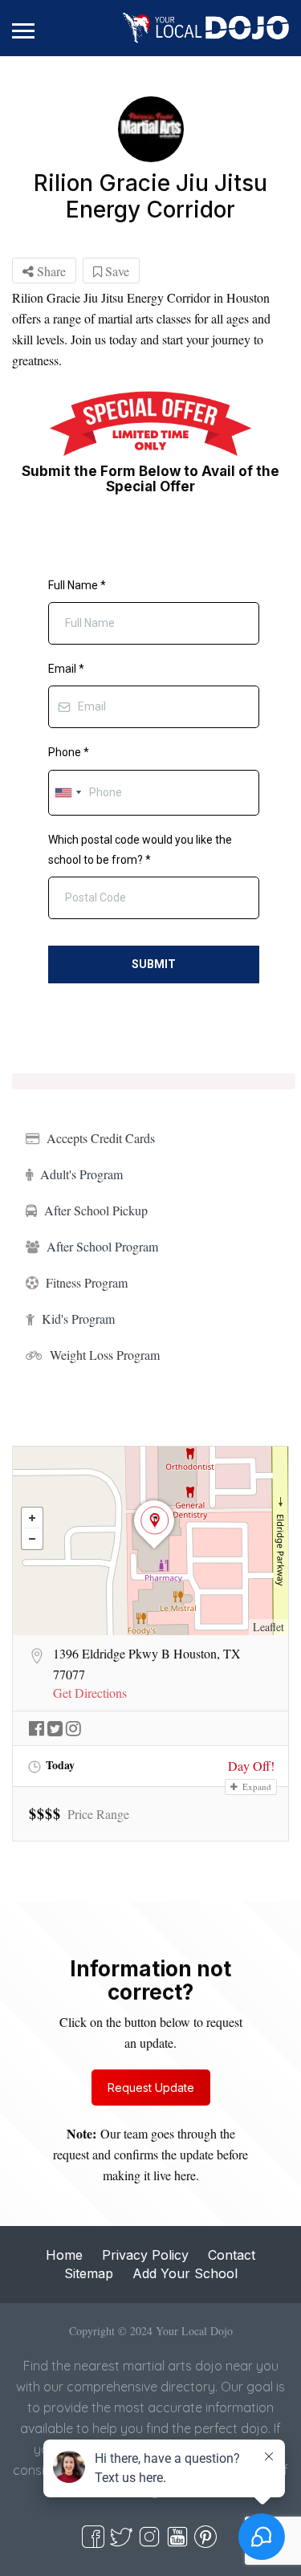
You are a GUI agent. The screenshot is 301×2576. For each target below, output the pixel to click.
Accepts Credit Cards (101, 1138)
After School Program (102, 1246)
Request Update (151, 2088)
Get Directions (90, 1693)
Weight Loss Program (105, 1355)
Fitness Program (87, 1282)
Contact (232, 2255)
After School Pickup (96, 1210)
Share (50, 271)
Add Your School (185, 2273)
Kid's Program (78, 1319)
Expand (256, 1787)
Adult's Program (81, 1174)
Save (116, 271)
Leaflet (268, 1627)
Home (64, 2255)
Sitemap (89, 2273)
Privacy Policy (145, 2255)
